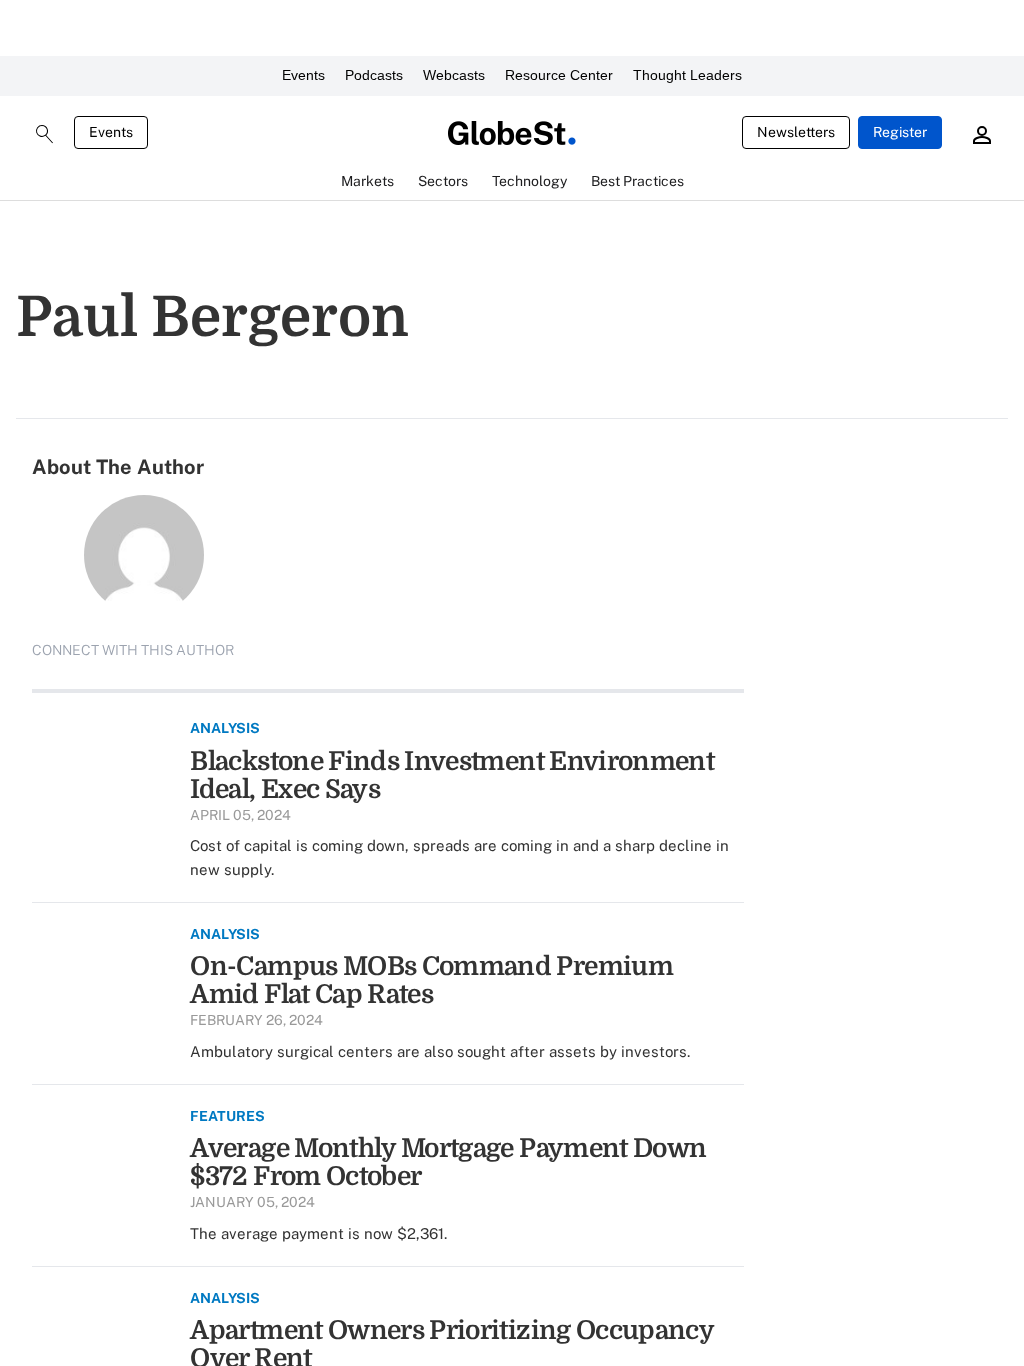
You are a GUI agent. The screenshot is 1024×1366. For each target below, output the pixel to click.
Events (303, 75)
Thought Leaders (687, 75)
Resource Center (559, 75)
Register (900, 132)
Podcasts (374, 75)
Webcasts (454, 75)
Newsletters (796, 132)
